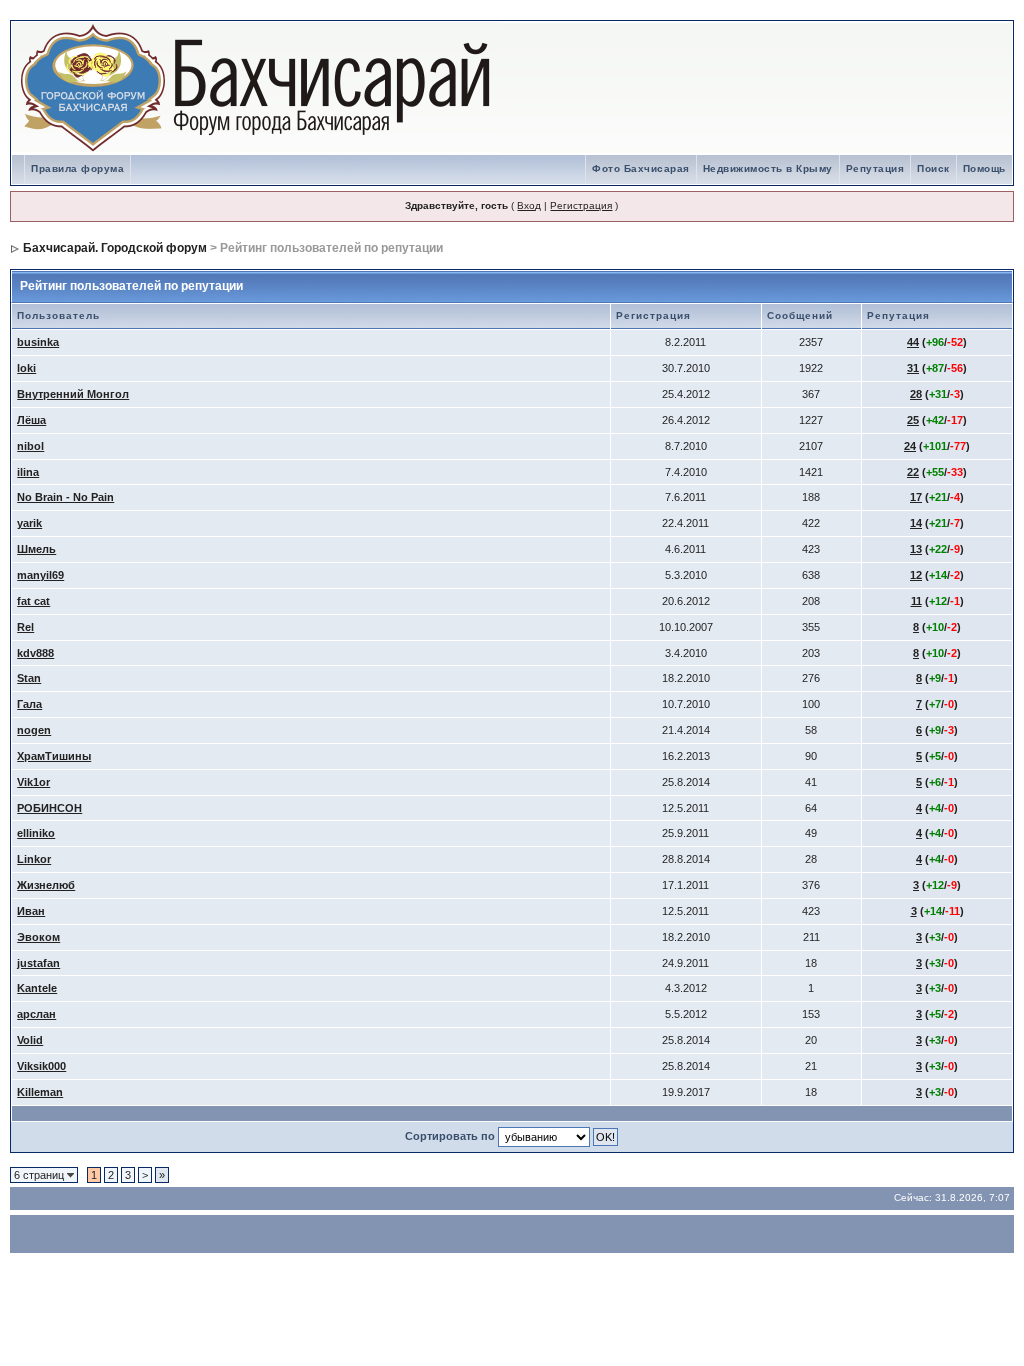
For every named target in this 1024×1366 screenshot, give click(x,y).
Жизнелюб (46, 885)
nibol (30, 446)
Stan (29, 678)
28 (916, 394)
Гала (29, 704)
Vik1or (33, 782)
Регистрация (581, 205)
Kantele (37, 988)
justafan (38, 963)
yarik (29, 523)
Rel (25, 627)
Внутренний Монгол (73, 394)
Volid (30, 1040)
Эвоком (38, 937)
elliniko (36, 833)
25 (913, 420)
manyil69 (40, 575)
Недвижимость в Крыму (768, 168)
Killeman (40, 1092)
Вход (529, 205)
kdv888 (35, 653)
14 (916, 523)
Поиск (933, 168)
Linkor (34, 859)
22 (913, 472)
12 (916, 575)
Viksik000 (41, 1066)
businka (38, 342)
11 (916, 601)
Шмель (36, 549)
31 (913, 368)
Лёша (31, 420)
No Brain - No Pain (65, 497)
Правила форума (77, 168)
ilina (28, 472)
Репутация (875, 168)
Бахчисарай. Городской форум (115, 248)
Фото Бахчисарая (641, 168)
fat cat (33, 601)
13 (916, 549)
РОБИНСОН (49, 808)
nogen (34, 730)
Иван (31, 911)
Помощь (984, 168)
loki (26, 368)
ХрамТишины (54, 756)
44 (913, 342)
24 (910, 446)
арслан (36, 1014)
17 (916, 497)
